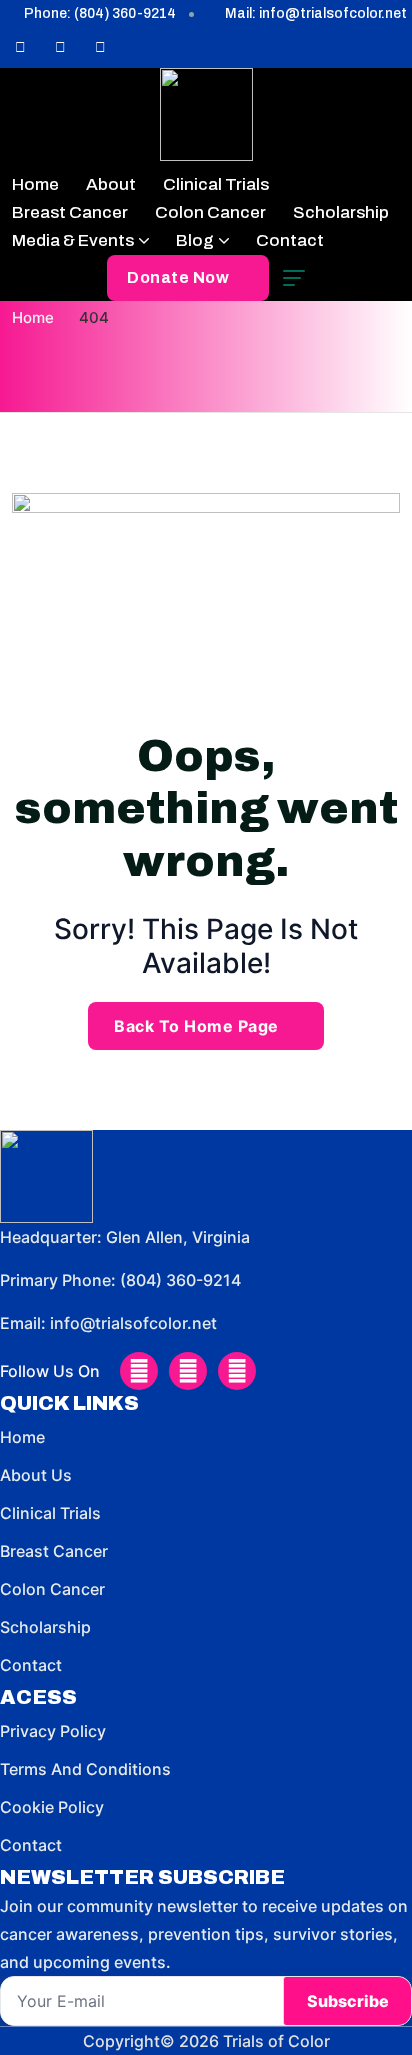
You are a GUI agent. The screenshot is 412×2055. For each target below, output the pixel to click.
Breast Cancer (70, 212)
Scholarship (341, 212)
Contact (290, 240)
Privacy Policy (53, 1731)
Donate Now (178, 277)
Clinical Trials (216, 184)
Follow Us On (50, 1371)
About (111, 184)
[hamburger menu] (294, 278)
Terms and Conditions (85, 1769)
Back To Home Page (196, 1026)
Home (35, 184)
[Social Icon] (20, 48)
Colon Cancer (210, 212)
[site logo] (206, 114)
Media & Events (73, 240)
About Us (36, 1475)
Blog (195, 240)
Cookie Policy (52, 1807)
